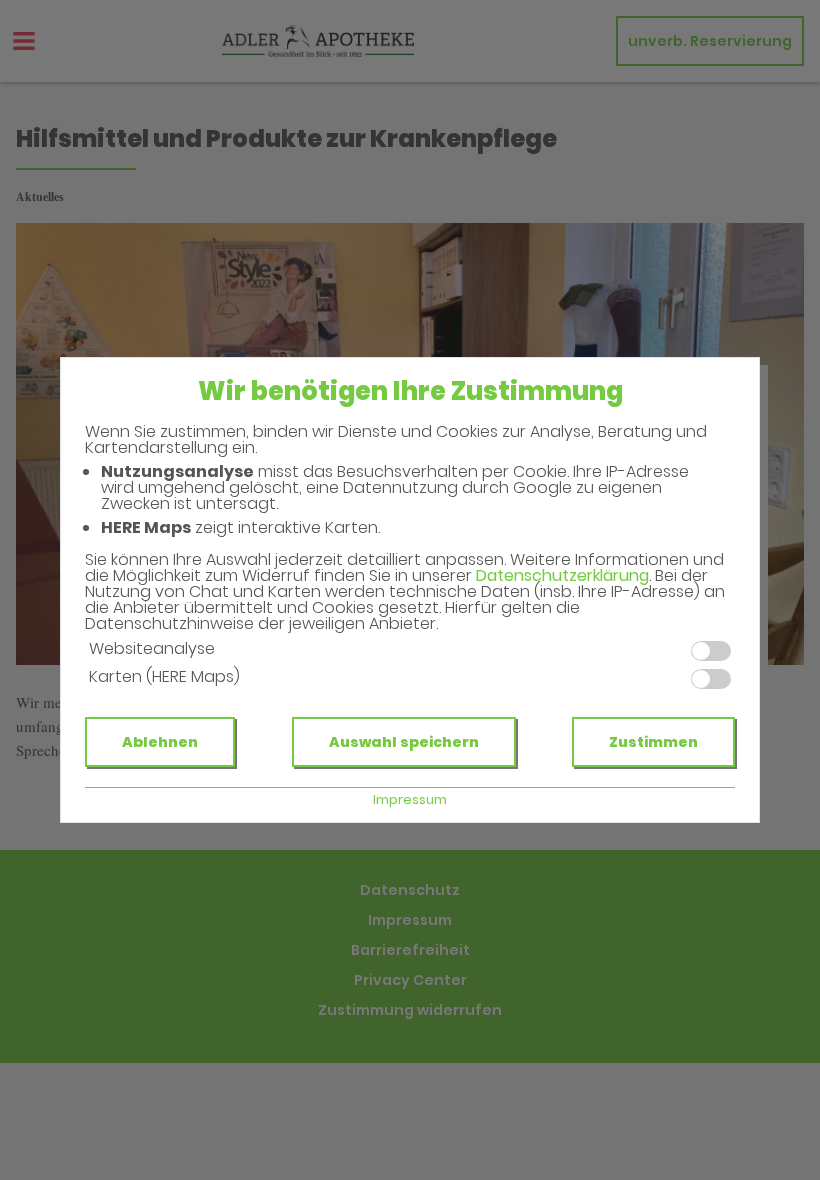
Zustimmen (653, 742)
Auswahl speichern (404, 742)
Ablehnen (160, 742)
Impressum (410, 799)
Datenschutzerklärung (562, 575)
